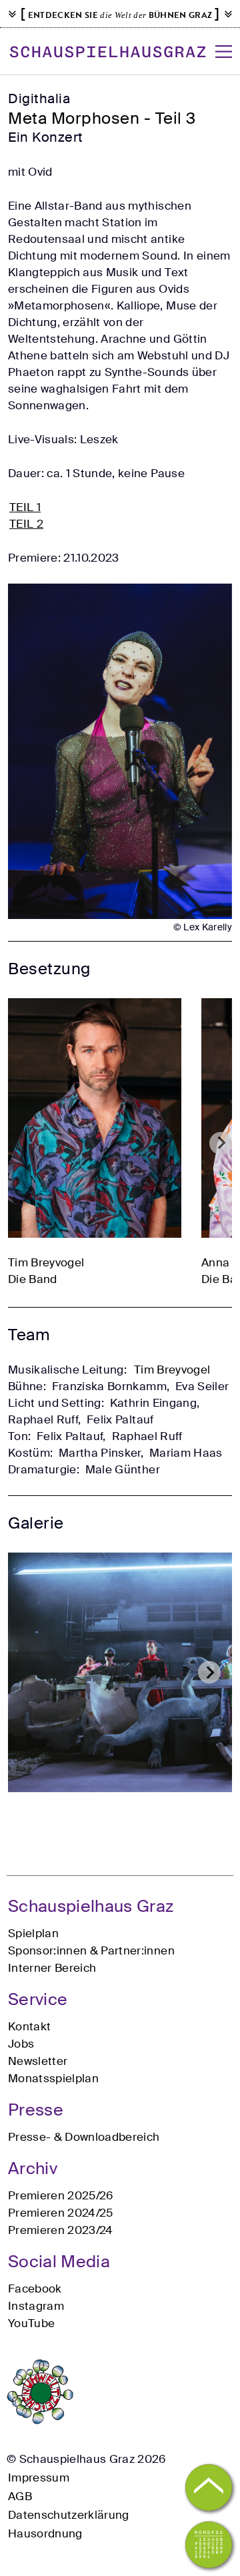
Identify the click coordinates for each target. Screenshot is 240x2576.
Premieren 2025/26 (61, 2195)
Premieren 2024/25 (61, 2213)
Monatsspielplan (53, 2078)
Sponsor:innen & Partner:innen (91, 1950)
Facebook (35, 2289)
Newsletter (38, 2061)
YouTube (31, 2323)
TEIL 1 (25, 507)
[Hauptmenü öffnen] (224, 52)
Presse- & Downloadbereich (84, 2137)
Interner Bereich (52, 1968)
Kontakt (29, 2026)
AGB (20, 2496)
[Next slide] (221, 1143)
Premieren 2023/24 (61, 2230)
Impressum (39, 2478)
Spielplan (33, 1933)
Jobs (21, 2044)
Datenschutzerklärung (69, 2515)
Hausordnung (45, 2533)
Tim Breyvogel (172, 1370)
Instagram (36, 2306)
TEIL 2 (26, 524)
